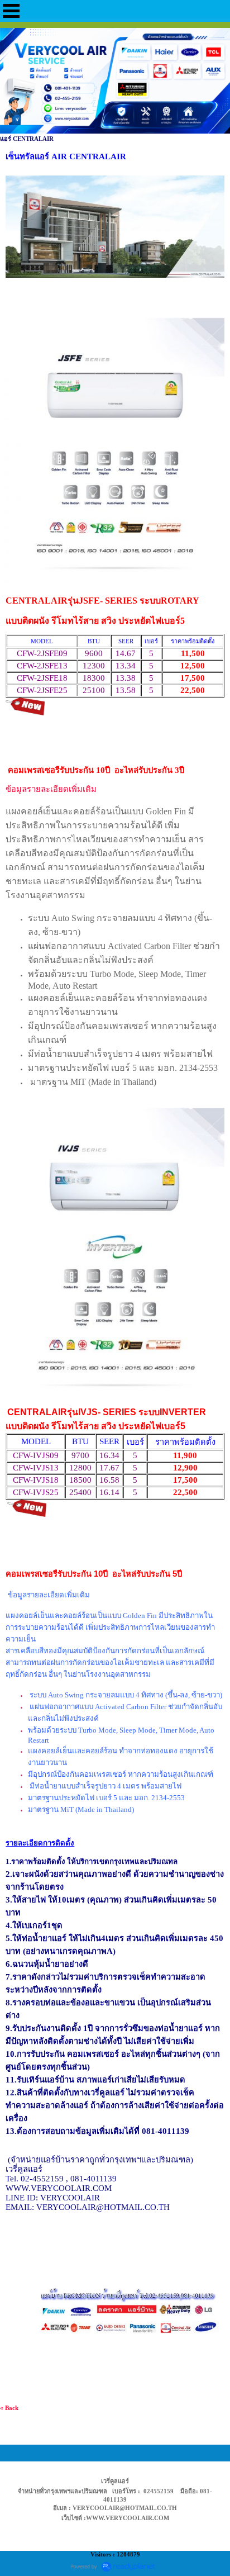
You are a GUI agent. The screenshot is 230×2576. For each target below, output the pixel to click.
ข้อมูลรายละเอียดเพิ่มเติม (51, 789)
